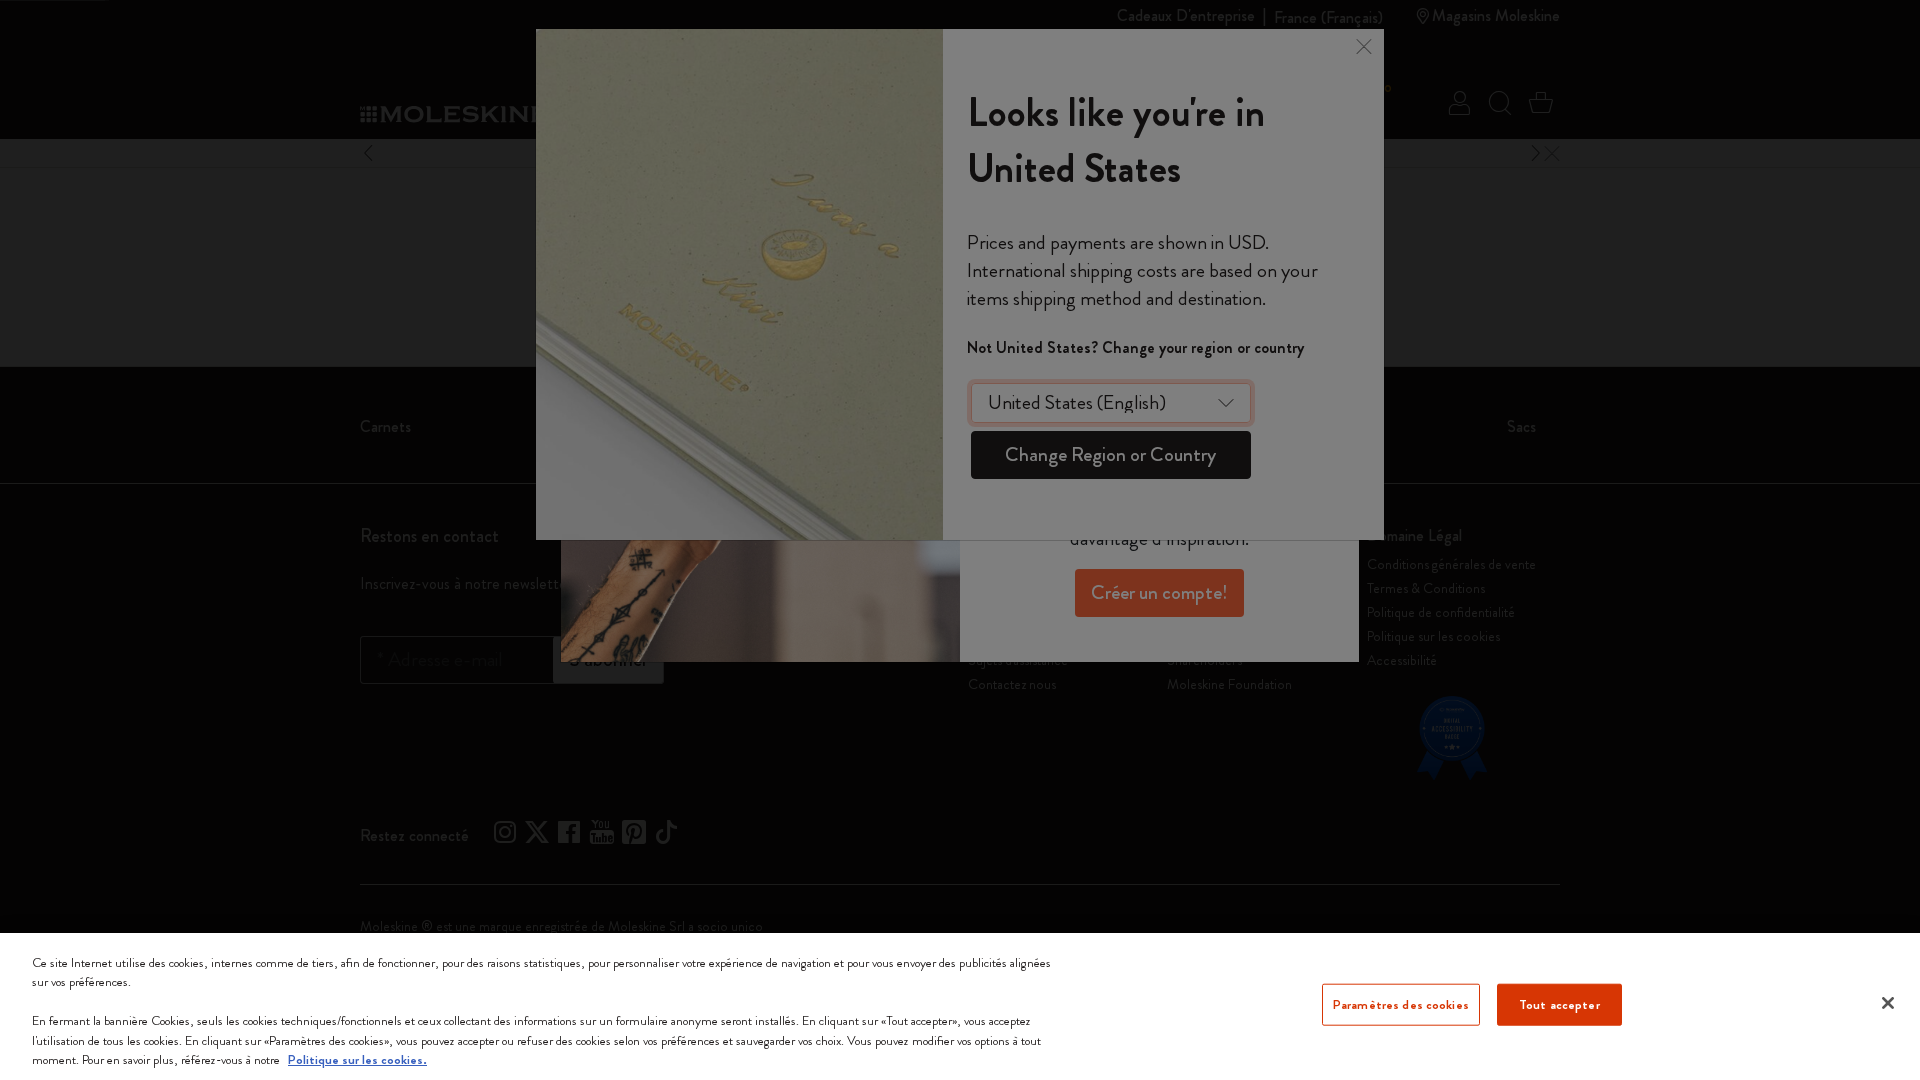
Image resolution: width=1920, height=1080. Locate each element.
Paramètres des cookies (1401, 1004)
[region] (960, 1006)
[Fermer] (1888, 1003)
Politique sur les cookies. (357, 1059)
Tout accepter (1559, 1004)
